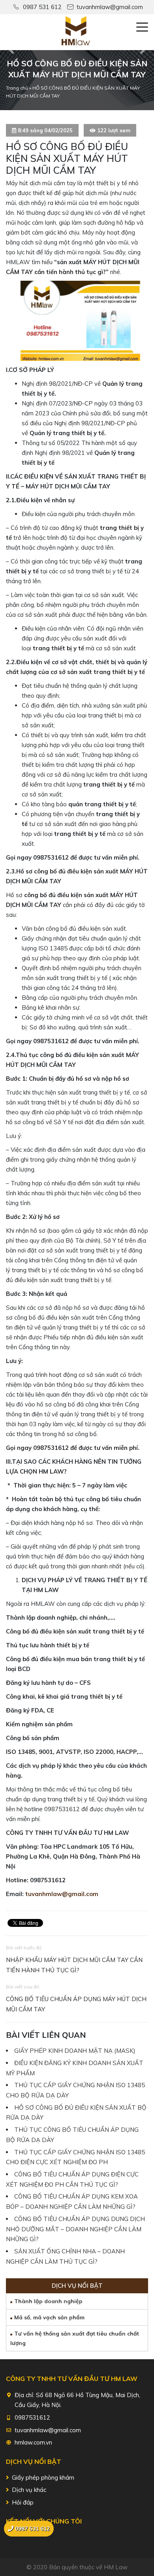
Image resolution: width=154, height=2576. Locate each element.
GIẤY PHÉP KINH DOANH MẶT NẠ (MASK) (75, 2051)
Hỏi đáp (23, 2502)
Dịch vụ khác (29, 2490)
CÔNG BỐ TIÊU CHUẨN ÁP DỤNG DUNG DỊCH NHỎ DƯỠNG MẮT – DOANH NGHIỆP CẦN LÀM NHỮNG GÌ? (75, 2229)
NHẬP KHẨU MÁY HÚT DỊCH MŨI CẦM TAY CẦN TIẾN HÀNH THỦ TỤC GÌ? (74, 1965)
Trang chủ (17, 88)
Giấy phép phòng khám (43, 2477)
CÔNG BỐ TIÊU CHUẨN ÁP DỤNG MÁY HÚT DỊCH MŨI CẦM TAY (76, 2004)
